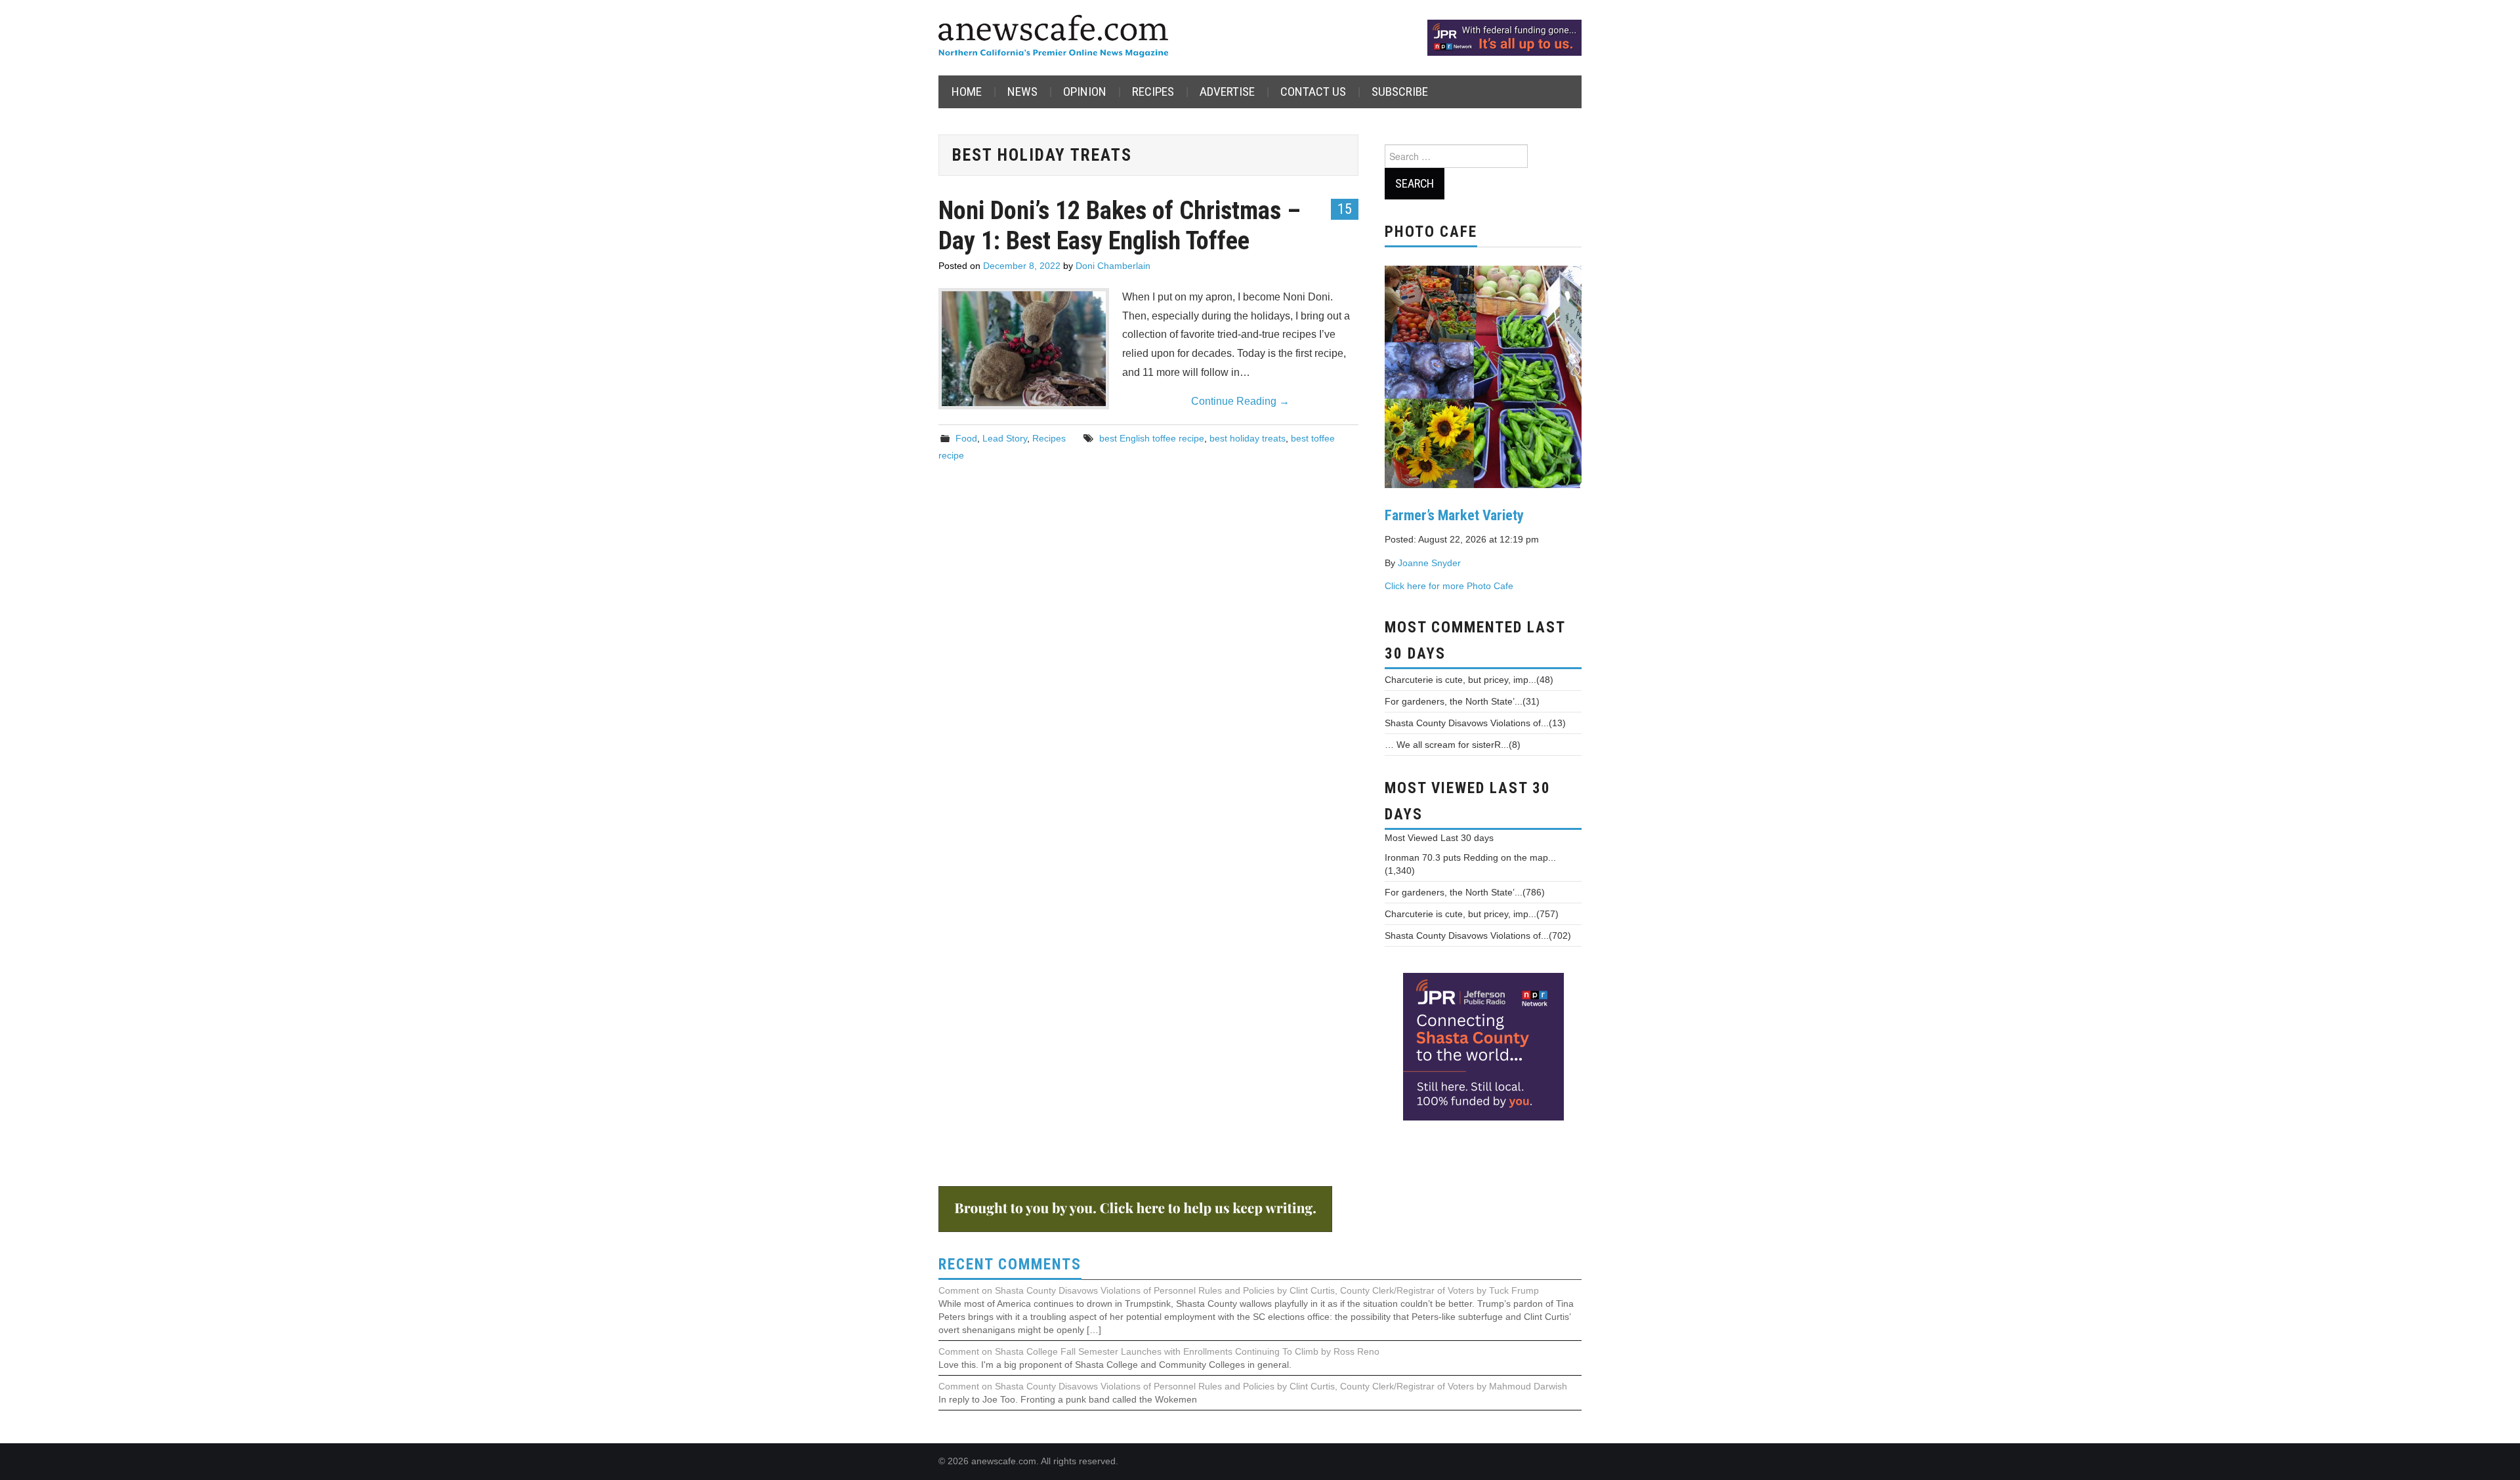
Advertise (1227, 92)
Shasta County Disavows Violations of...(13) (1475, 723)
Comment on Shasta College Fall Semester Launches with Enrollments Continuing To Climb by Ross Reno (1159, 1351)
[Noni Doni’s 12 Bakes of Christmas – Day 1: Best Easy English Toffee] (1024, 349)
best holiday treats (1248, 438)
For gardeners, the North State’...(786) (1465, 892)
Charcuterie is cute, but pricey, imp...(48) (1469, 680)
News (1022, 92)
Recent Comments (1010, 1264)
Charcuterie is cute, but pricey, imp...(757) (1472, 914)
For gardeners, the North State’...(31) (1462, 701)
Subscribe (1400, 92)
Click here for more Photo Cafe (1449, 586)
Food (966, 438)
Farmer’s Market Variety (1454, 515)
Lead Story (1005, 438)
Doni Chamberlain (1113, 266)
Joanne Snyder (1429, 563)
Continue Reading (1240, 401)
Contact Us (1313, 92)
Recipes (1153, 92)
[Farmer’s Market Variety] (1483, 375)
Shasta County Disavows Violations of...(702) (1478, 935)
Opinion (1085, 92)
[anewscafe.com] (1053, 37)
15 (1345, 209)
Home (967, 92)
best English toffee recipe (1152, 438)
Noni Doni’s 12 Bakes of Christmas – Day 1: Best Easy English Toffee (1120, 225)
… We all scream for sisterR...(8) (1453, 745)
